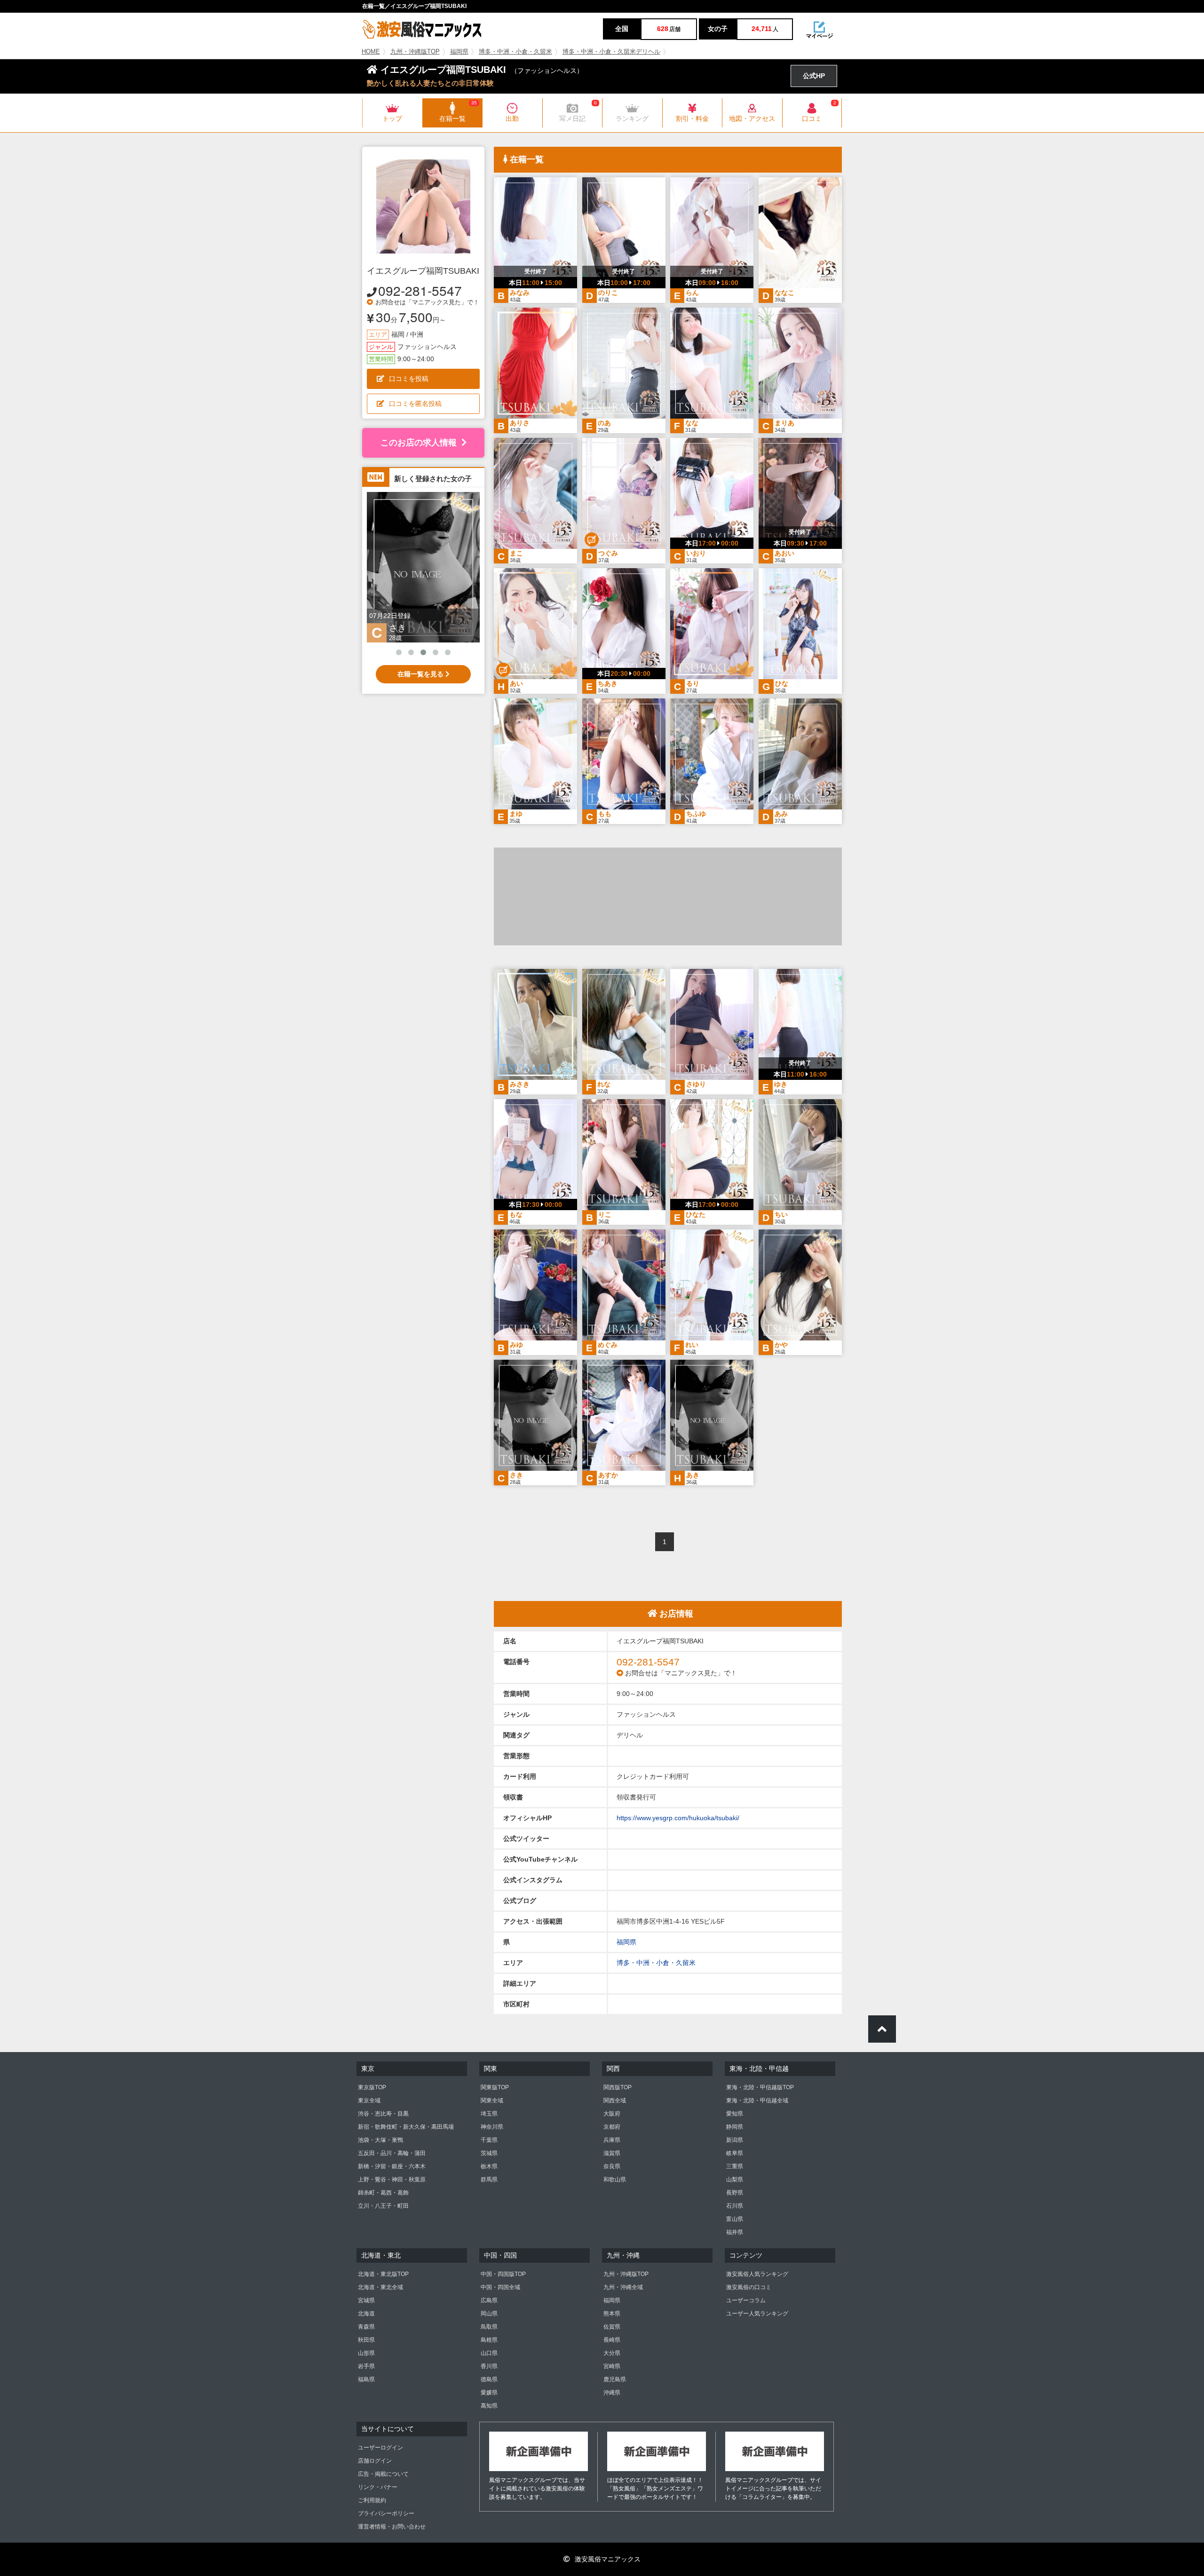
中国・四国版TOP (503, 2274)
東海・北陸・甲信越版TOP (760, 2087)
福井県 (735, 2232)
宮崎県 (612, 2366)
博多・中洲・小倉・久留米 (515, 52)
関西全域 (615, 2100)
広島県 (489, 2300)
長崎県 (612, 2340)
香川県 (489, 2366)
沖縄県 (612, 2393)
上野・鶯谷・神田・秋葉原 (392, 2180)
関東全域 (492, 2100)
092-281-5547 (420, 290)
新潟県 (735, 2140)
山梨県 (735, 2180)
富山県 (735, 2219)
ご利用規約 (372, 2500)
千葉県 (489, 2140)
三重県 (735, 2166)
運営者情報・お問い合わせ (392, 2527)
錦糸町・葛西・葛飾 (383, 2193)
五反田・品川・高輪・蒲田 (392, 2153)
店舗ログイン (375, 2461)
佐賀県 (612, 2327)
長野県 (735, 2193)
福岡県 (459, 52)
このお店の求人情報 (419, 443)
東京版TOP (372, 2087)
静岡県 (735, 2127)
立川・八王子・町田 (383, 2206)
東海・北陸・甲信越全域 (757, 2100)
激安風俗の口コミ (749, 2287)
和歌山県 (615, 2180)
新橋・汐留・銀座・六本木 (392, 2166)
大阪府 (612, 2114)
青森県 (366, 2327)
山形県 (366, 2353)
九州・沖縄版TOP (415, 52)
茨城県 (489, 2153)
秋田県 (366, 2340)
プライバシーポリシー (386, 2513)
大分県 (612, 2353)
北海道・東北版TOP (383, 2274)
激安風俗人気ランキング (757, 2274)
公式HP (814, 76)
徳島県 (489, 2379)
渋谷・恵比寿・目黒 (383, 2114)
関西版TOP (618, 2087)
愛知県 (735, 2114)
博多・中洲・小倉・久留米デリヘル (611, 52)
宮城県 (366, 2300)
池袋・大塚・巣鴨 (380, 2140)
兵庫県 (612, 2140)
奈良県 (612, 2166)
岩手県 (366, 2366)
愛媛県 (489, 2393)
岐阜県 (735, 2153)
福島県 (366, 2379)
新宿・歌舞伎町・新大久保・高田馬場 (406, 2127)
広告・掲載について (383, 2474)
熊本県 (612, 2314)
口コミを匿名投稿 (415, 404)
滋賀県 (612, 2153)
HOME (371, 52)
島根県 (489, 2340)
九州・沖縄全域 (623, 2287)
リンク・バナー (378, 2487)
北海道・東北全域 (380, 2287)
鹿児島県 (615, 2379)
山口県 (489, 2353)
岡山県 (489, 2314)
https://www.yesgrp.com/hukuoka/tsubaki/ (678, 1818)
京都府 (612, 2127)
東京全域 (369, 2100)
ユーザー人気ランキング (757, 2314)
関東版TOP (495, 2087)
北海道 (366, 2314)
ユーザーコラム (746, 2300)
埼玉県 (489, 2114)
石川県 (735, 2206)
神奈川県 (492, 2127)
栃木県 (489, 2166)
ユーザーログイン (380, 2448)
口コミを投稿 (409, 379)
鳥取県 (489, 2327)
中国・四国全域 (500, 2287)
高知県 (489, 2406)
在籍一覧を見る (421, 674)
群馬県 (489, 2180)
